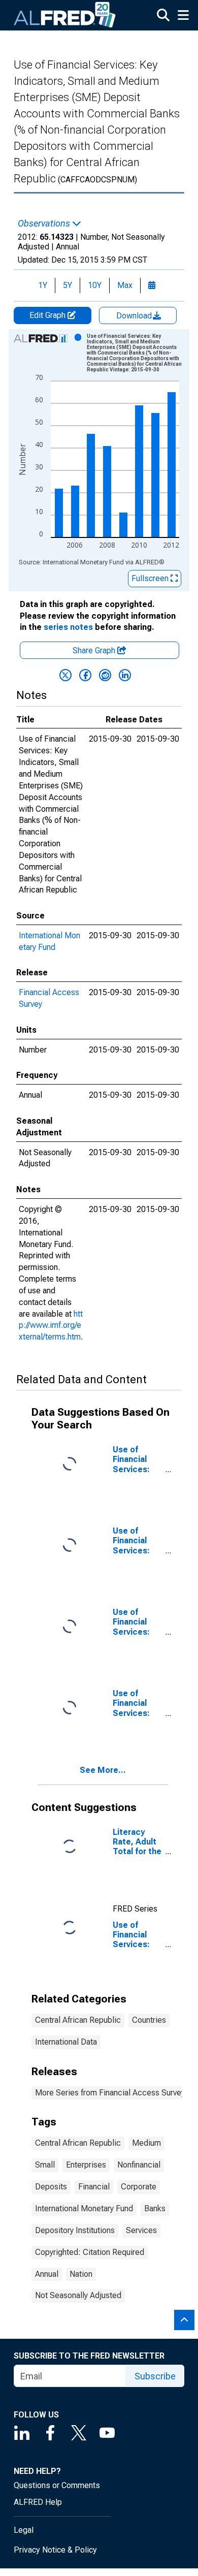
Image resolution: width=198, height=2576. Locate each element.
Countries (149, 2020)
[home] (65, 15)
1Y (43, 285)
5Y (68, 285)
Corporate (139, 2187)
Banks (155, 2208)
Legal (24, 2530)
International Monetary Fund (84, 2208)
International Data (66, 2042)
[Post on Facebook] (85, 675)
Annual (47, 2274)
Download (135, 316)
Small (45, 2165)
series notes (68, 627)
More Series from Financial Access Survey (110, 2093)
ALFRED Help (38, 2502)
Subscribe (155, 2376)
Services (141, 2230)
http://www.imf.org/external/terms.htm (51, 1326)
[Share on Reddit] (105, 675)
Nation (81, 2274)
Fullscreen (151, 578)
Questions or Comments (57, 2485)
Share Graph (95, 650)
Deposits (51, 2187)
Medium (146, 2143)
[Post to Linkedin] (125, 675)
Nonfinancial (139, 2165)
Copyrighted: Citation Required (90, 2252)
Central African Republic (78, 2020)
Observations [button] (45, 224)
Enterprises (86, 2165)
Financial (94, 2187)
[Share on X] (65, 675)
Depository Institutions (75, 2230)
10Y (95, 285)
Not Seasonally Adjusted (78, 2295)
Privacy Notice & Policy (55, 2550)
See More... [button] (103, 1770)
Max (125, 285)
